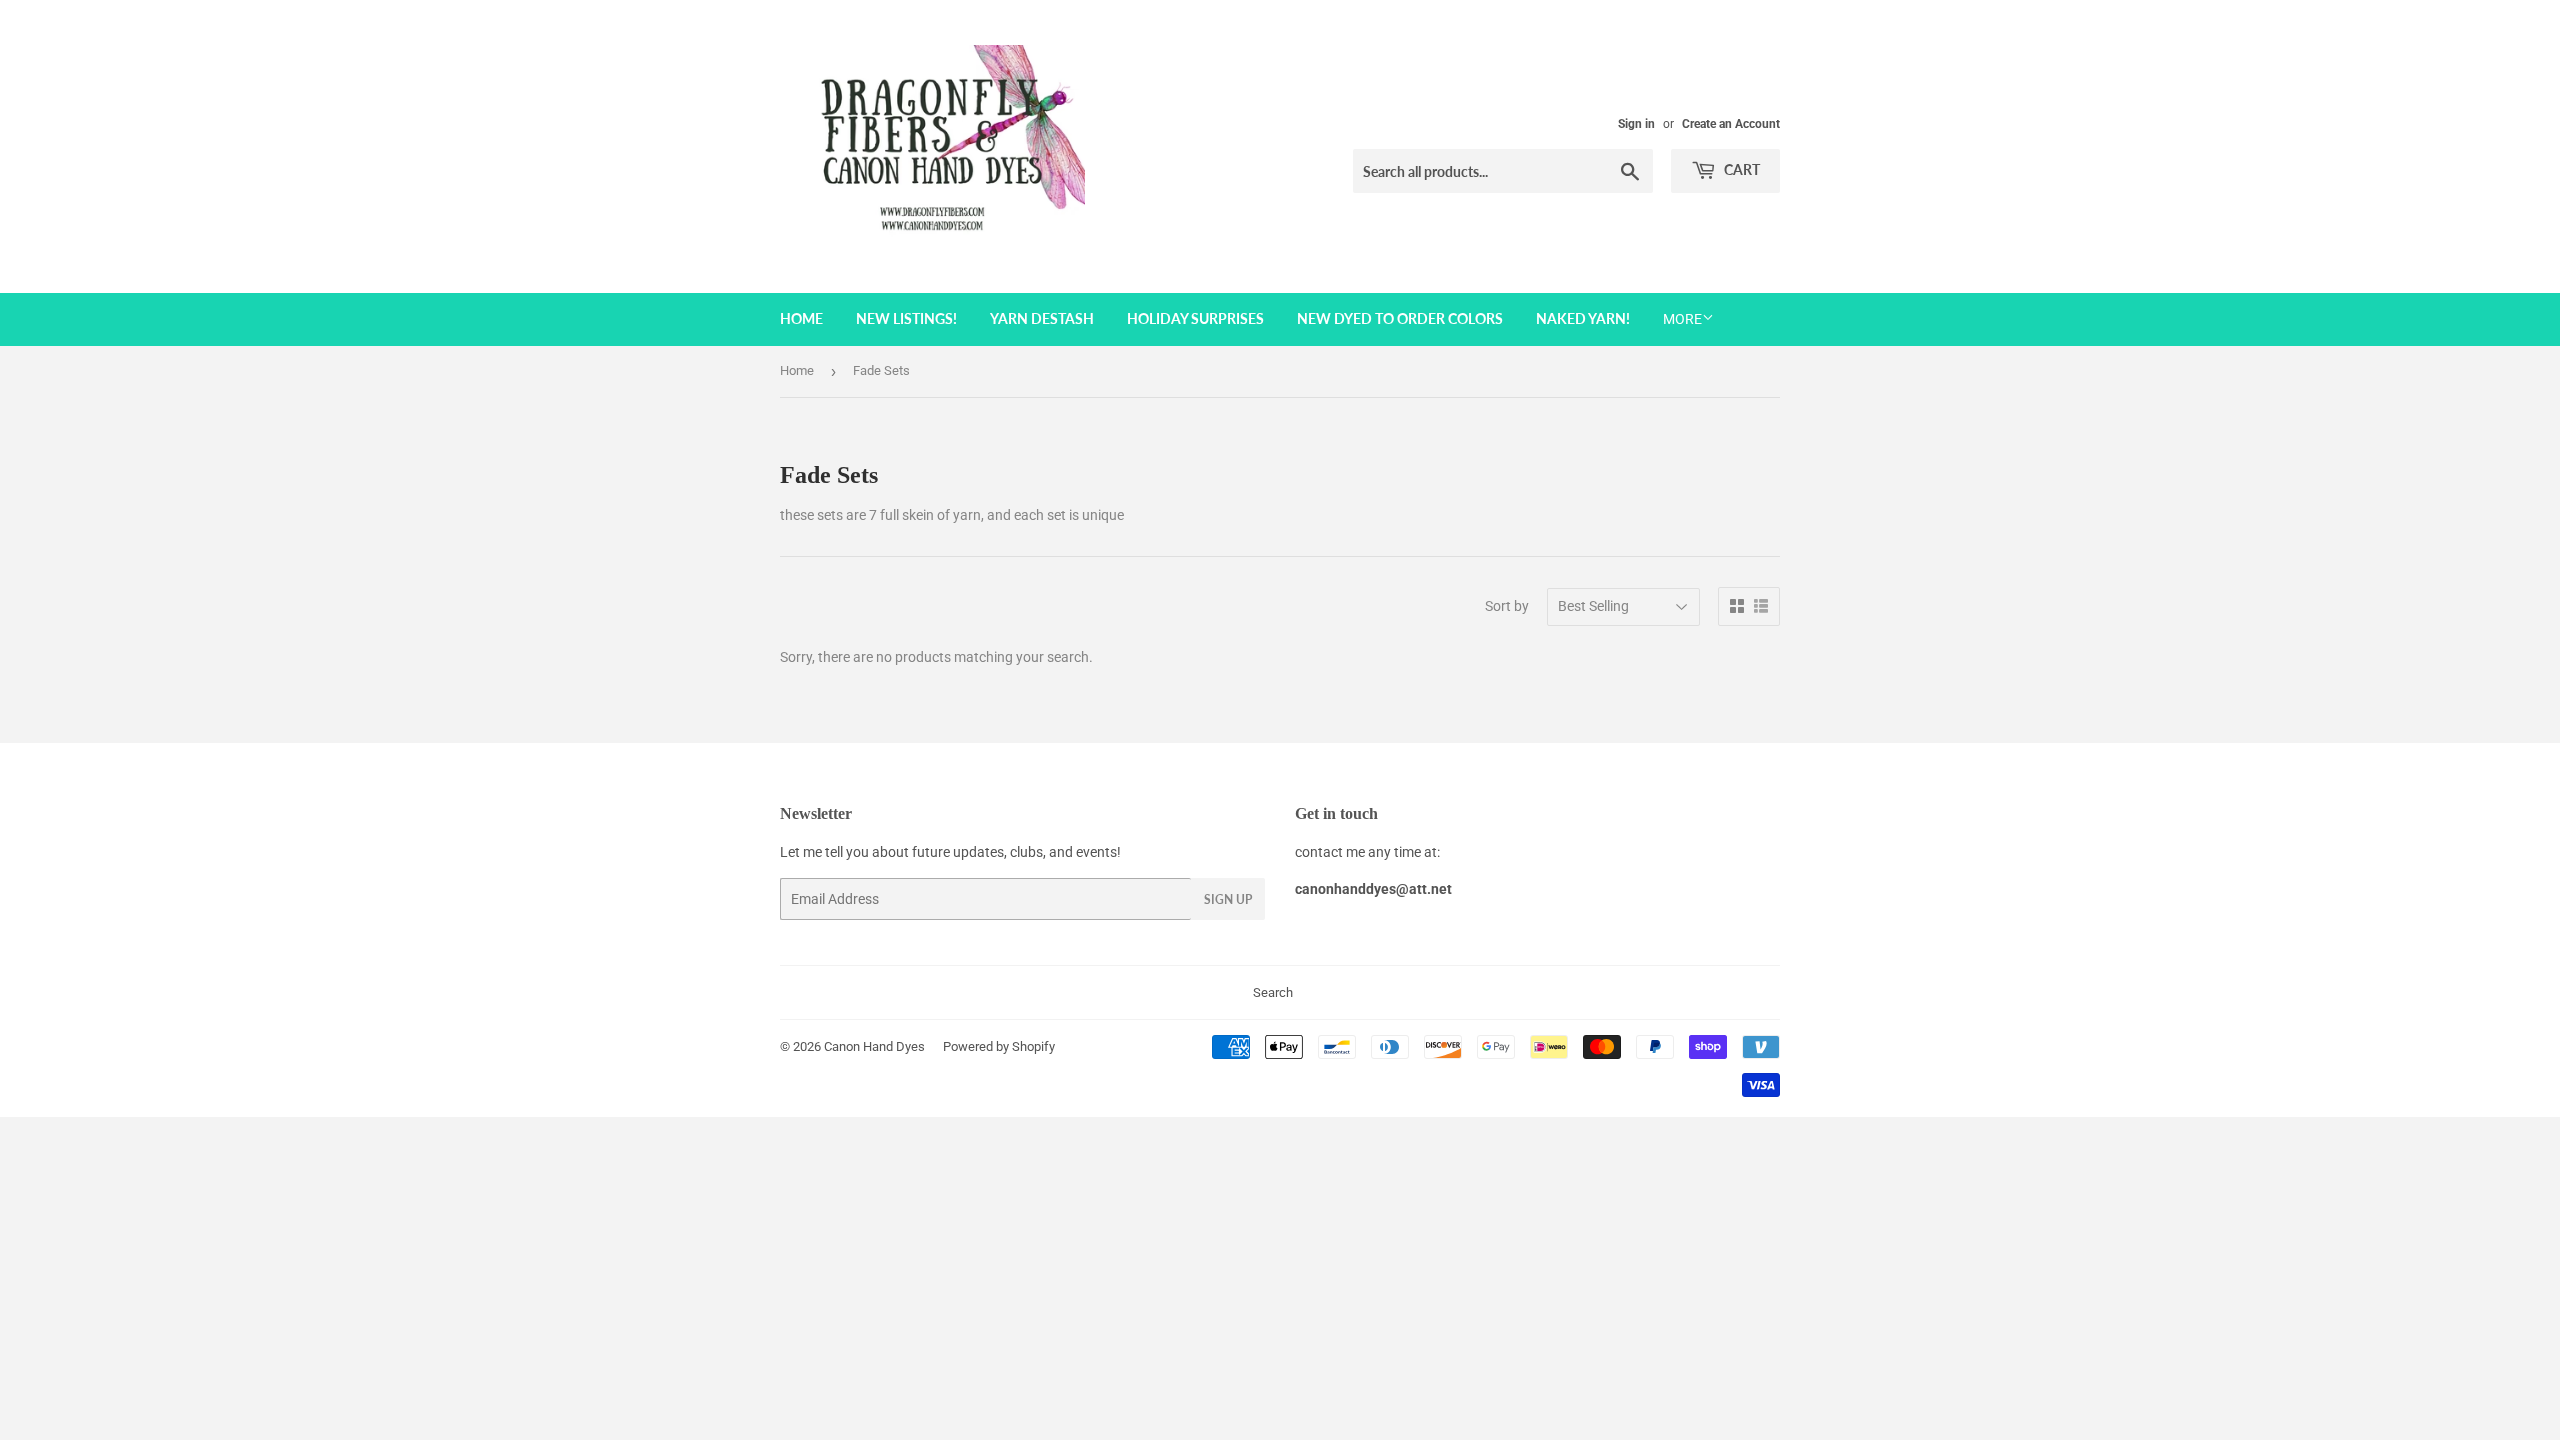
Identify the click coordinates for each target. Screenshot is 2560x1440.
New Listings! (906, 318)
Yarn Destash (1042, 318)
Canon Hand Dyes (874, 1046)
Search (1273, 992)
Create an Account (1731, 124)
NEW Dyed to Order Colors (1400, 318)
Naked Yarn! (1583, 318)
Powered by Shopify (999, 1046)
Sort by (1507, 606)
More (1682, 319)
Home (801, 318)
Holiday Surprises (1195, 318)
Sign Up (1228, 899)
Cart (1740, 169)
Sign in (1636, 124)
